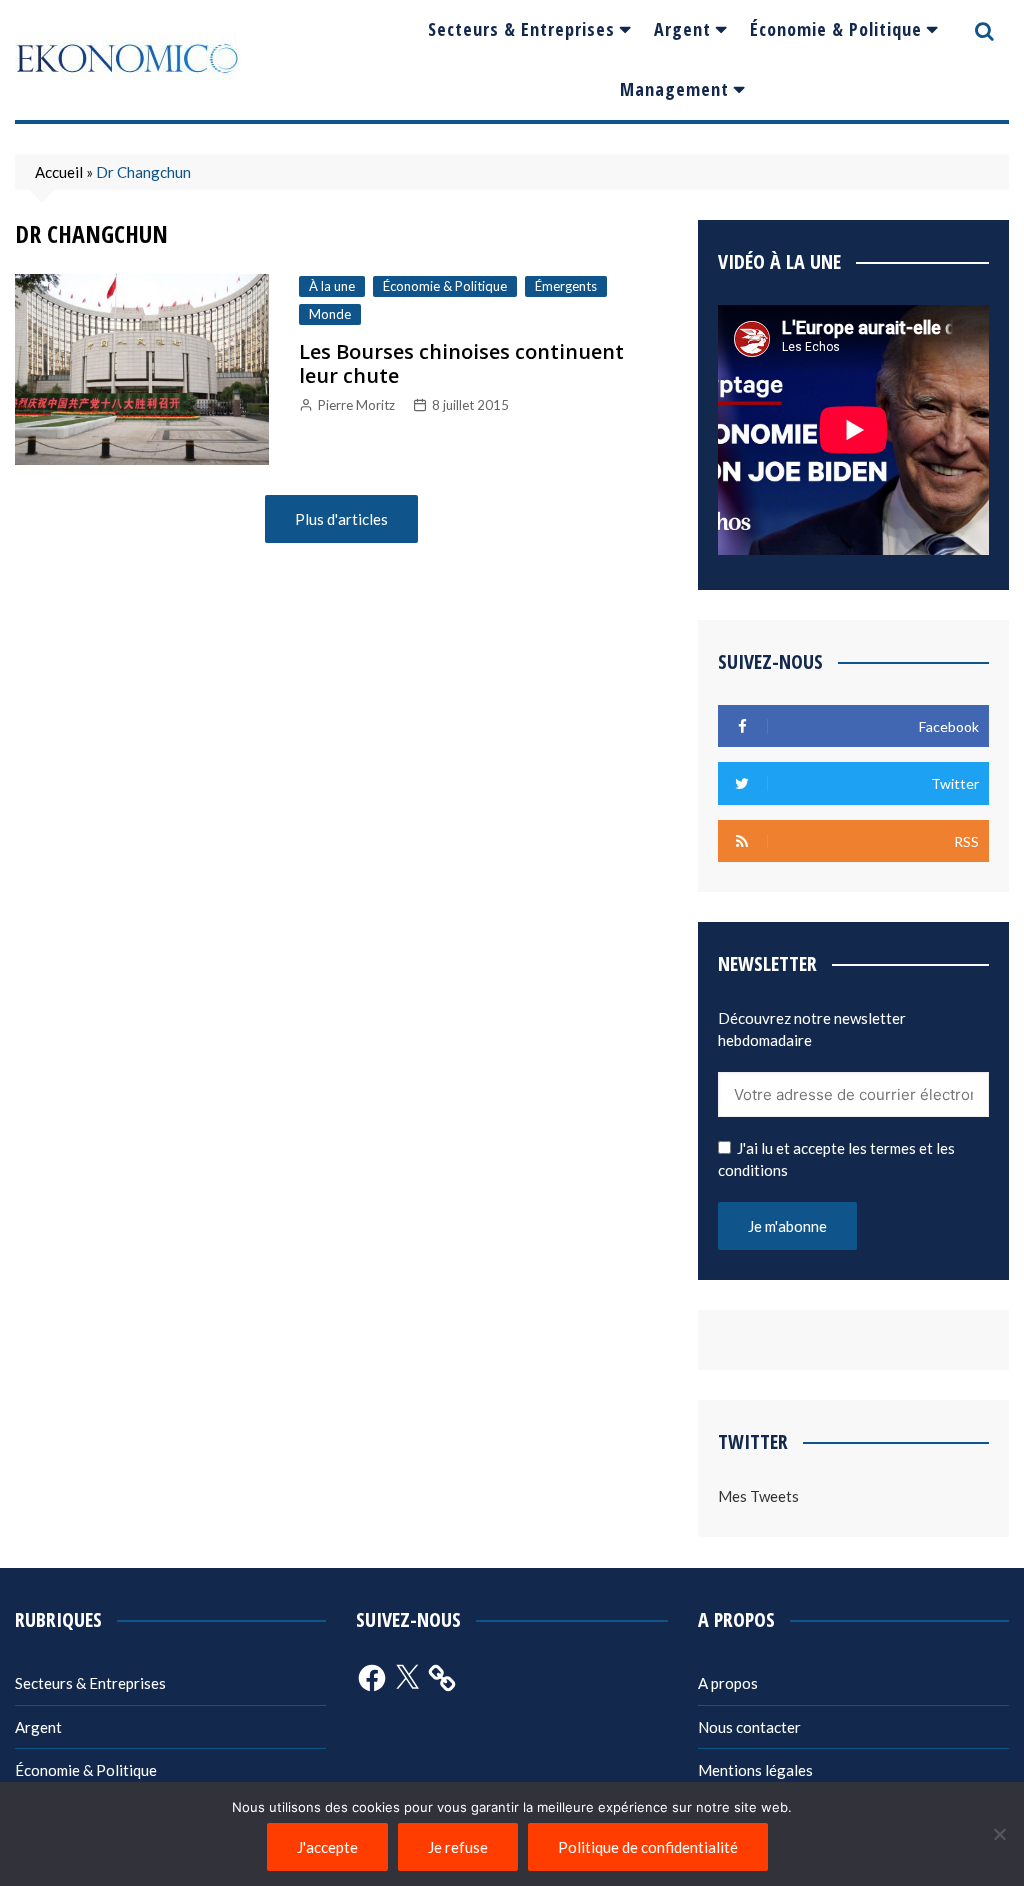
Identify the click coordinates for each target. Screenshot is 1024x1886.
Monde (330, 314)
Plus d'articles (341, 519)
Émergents (566, 286)
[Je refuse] (999, 1834)
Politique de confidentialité (648, 1847)
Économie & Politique (836, 29)
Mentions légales (755, 1770)
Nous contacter (749, 1727)
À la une (332, 286)
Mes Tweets (758, 1496)
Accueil (59, 172)
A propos (728, 1683)
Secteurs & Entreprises (521, 29)
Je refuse (458, 1847)
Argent (682, 29)
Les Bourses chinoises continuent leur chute (461, 363)
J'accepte (327, 1847)
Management (674, 89)
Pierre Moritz (356, 405)
